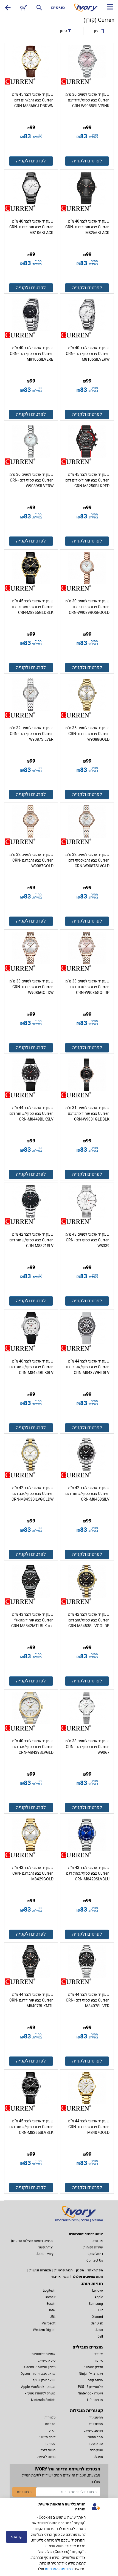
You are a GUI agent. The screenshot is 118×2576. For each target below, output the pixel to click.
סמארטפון (96, 2444)
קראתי (17, 2537)
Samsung (96, 2304)
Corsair (50, 2297)
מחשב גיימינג (94, 2431)
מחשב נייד (96, 2424)
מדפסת (50, 2424)
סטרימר (50, 2444)
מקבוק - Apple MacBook (38, 2387)
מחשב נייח (96, 2417)
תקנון (80, 2270)
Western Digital (44, 2330)
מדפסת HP (95, 2400)
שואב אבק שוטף (44, 2380)
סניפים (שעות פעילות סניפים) (32, 2241)
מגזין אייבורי (60, 2277)
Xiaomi (98, 2317)
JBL (53, 2317)
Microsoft (48, 2323)
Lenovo (98, 2291)
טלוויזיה (50, 2417)
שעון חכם (96, 2450)
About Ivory (45, 2254)
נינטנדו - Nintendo (90, 2393)
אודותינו (97, 2241)
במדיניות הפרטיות (59, 2569)
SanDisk (97, 2323)
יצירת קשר (46, 2247)
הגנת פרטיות (63, 2270)
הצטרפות (24, 2492)
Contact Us (95, 2260)
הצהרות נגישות (40, 2270)
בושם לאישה (46, 2457)
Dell (100, 2336)
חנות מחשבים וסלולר (88, 2277)
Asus (99, 2330)
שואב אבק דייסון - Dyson (38, 2374)
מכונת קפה (95, 2380)
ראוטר (51, 2431)
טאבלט (98, 2457)
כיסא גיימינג (47, 2361)
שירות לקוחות (93, 2247)
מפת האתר (95, 2270)
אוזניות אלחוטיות (43, 2354)
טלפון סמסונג (94, 2367)
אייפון (99, 2354)
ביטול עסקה (95, 2254)
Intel (52, 2310)
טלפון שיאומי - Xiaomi (39, 2367)
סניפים (58, 8)
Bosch (51, 2304)
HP (101, 2310)
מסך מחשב (95, 2437)
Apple (99, 2297)
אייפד (99, 2361)
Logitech (49, 2291)
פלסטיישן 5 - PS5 (90, 2387)
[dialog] (59, 2537)
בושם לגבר (48, 2450)
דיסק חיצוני (47, 2437)
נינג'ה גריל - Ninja (91, 2374)
